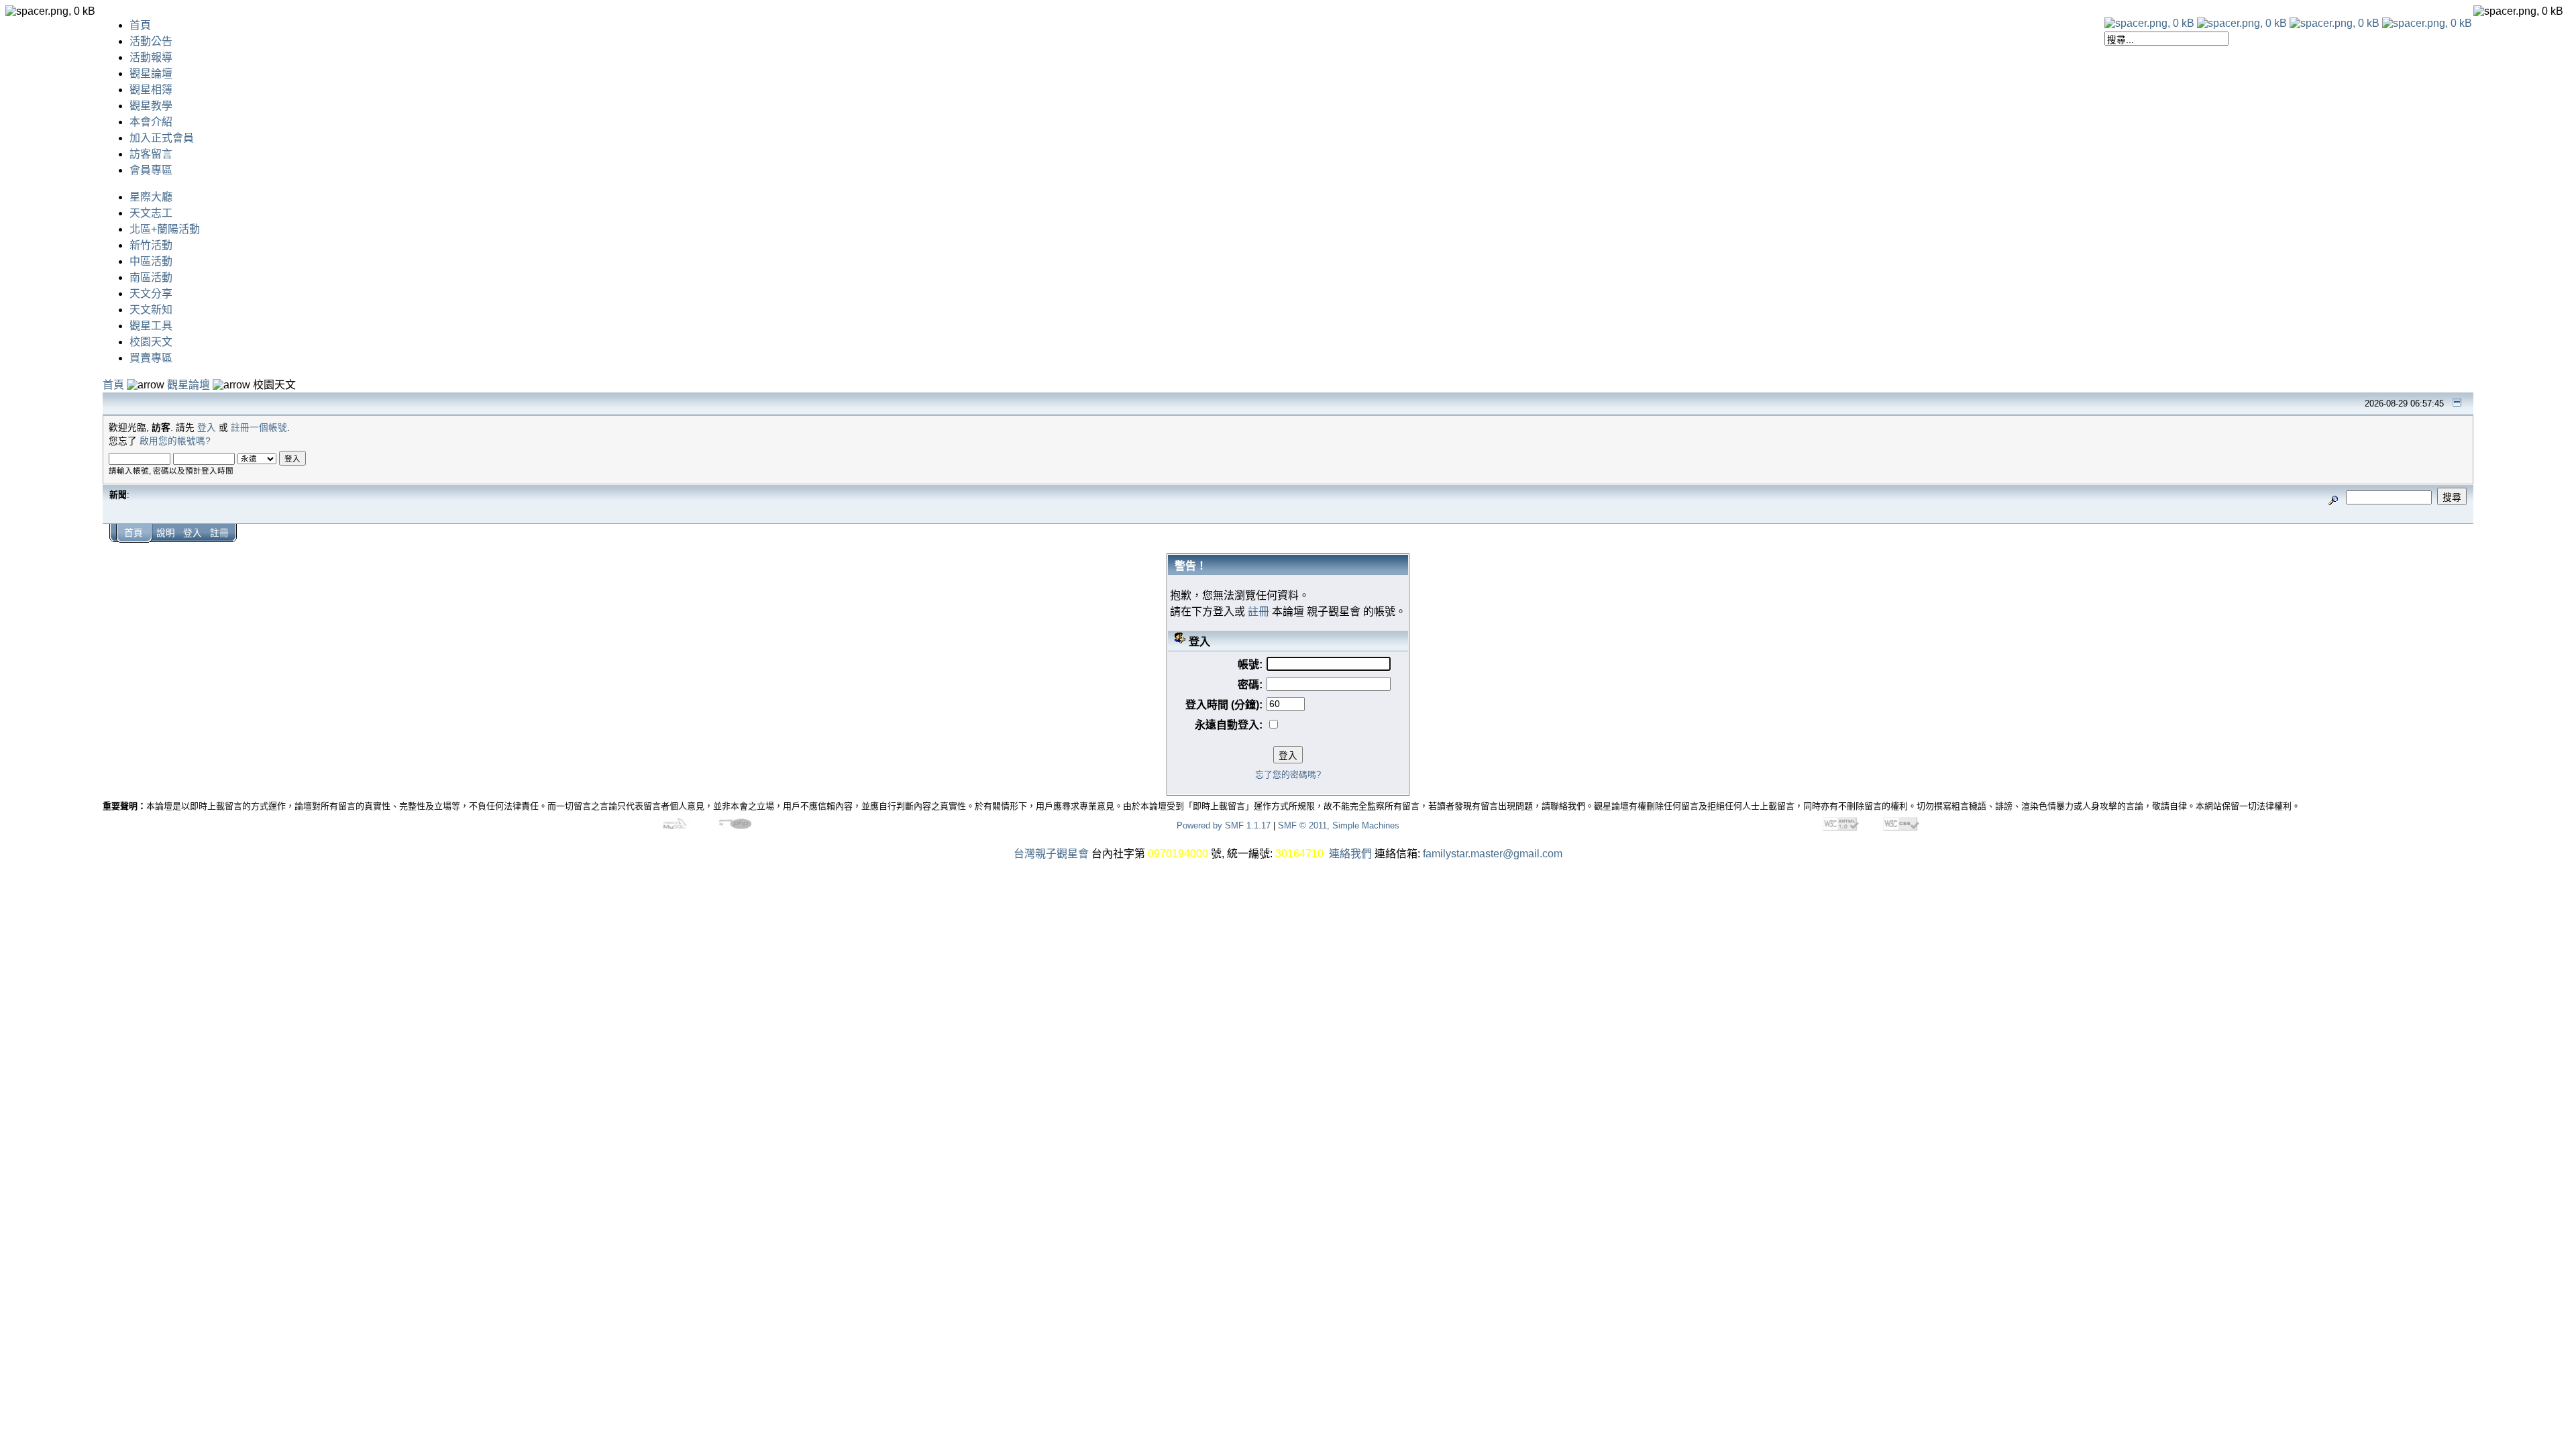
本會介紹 (151, 122)
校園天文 (151, 342)
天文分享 (151, 293)
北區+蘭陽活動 (165, 229)
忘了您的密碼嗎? (1288, 774)
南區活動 (151, 277)
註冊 (219, 533)
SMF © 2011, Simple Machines (1339, 825)
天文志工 (151, 213)
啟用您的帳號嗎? (175, 441)
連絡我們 (1350, 854)
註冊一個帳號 (259, 428)
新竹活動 (151, 245)
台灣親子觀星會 (1051, 854)
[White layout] (2149, 23)
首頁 (140, 25)
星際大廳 (151, 197)
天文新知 (151, 310)
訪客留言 (151, 154)
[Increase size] (2334, 23)
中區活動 (151, 261)
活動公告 (151, 41)
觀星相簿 (151, 90)
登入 (207, 428)
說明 (166, 533)
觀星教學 (151, 106)
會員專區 (151, 170)
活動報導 (151, 57)
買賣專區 (151, 358)
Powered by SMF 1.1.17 (1224, 825)
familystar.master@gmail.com (1493, 854)
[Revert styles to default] (2427, 23)
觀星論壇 (151, 73)
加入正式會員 (162, 138)
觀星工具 (151, 326)
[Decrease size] (2242, 23)
